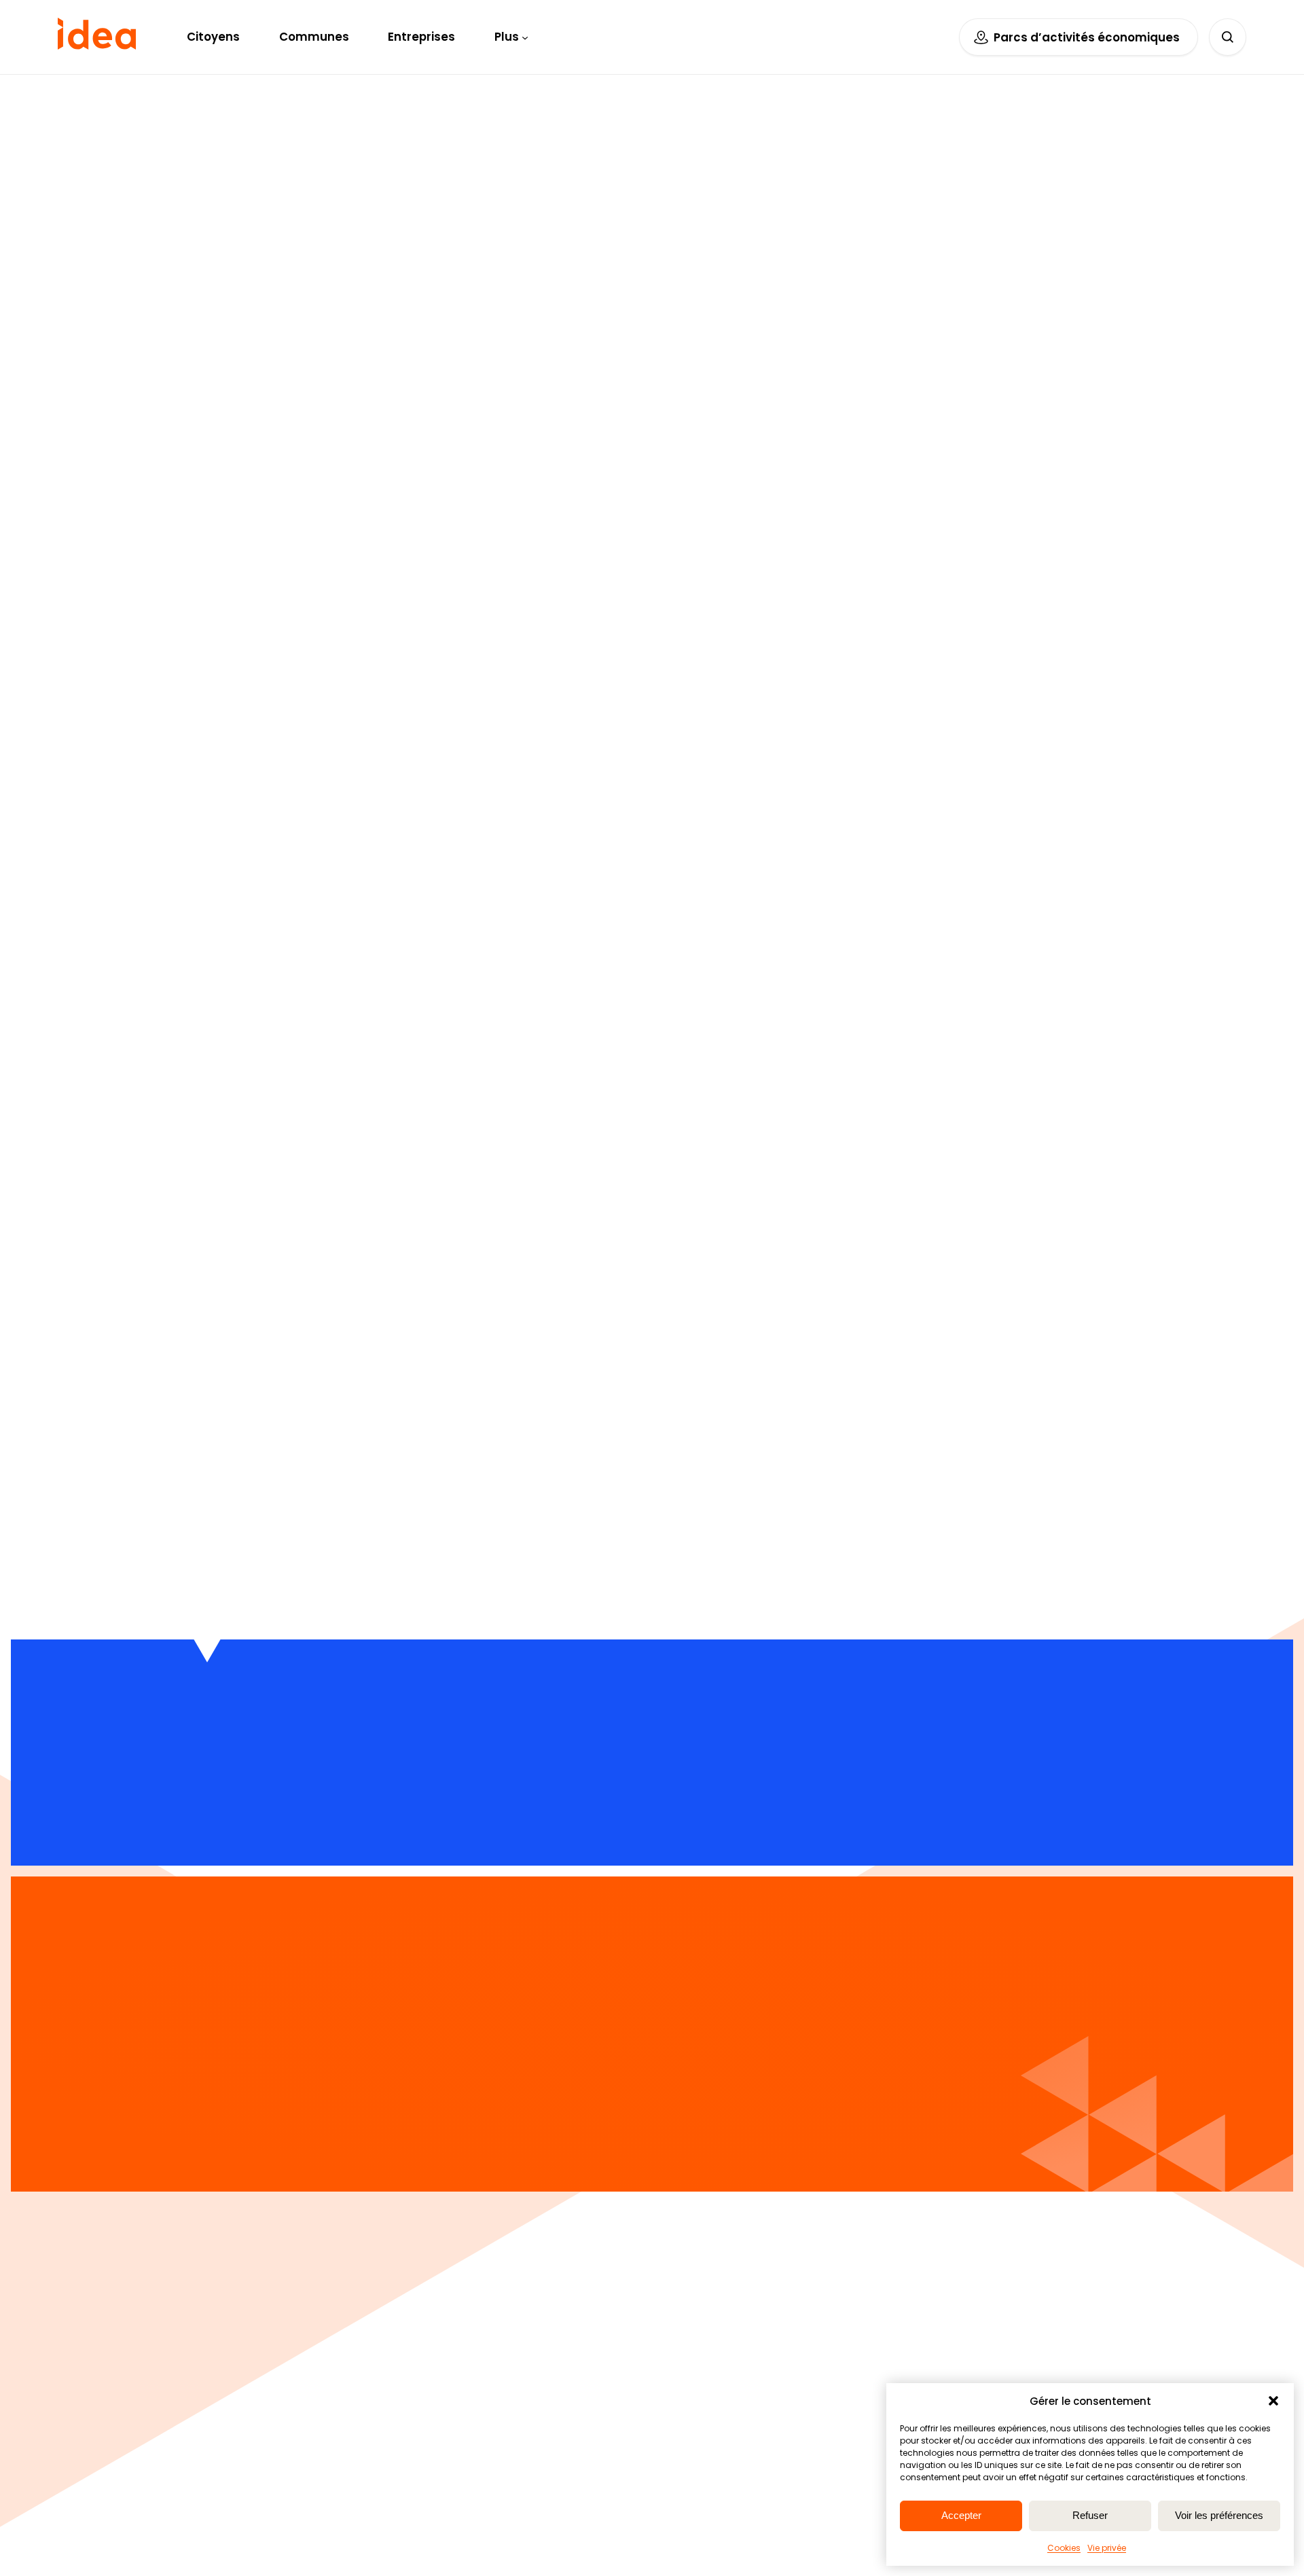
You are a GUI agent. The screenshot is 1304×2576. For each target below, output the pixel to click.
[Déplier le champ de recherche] (1228, 37)
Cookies (1064, 2548)
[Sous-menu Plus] (525, 37)
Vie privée (1107, 2548)
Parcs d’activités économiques (1087, 37)
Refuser (1090, 2515)
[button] (1273, 2401)
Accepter (961, 2515)
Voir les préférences (1219, 2515)
